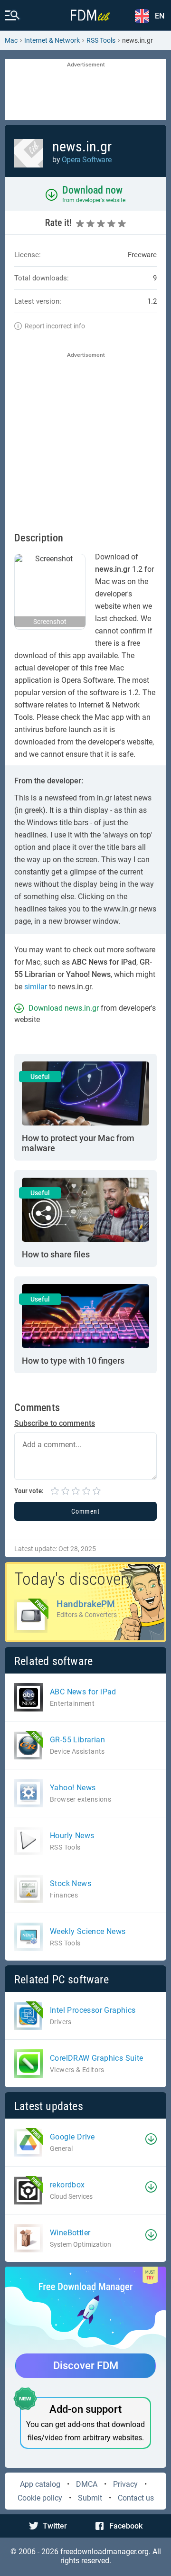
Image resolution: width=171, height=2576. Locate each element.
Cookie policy (40, 2498)
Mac (11, 40)
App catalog (40, 2484)
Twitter (55, 2526)
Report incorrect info (55, 326)
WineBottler (70, 2233)
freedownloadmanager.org (104, 2552)
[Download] (151, 2139)
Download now (92, 190)
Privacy (125, 2484)
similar (36, 987)
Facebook (126, 2526)
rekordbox (67, 2185)
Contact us (136, 2498)
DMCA (87, 2484)
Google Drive (72, 2137)
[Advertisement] (85, 90)
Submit (90, 2498)
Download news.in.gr (64, 1008)
